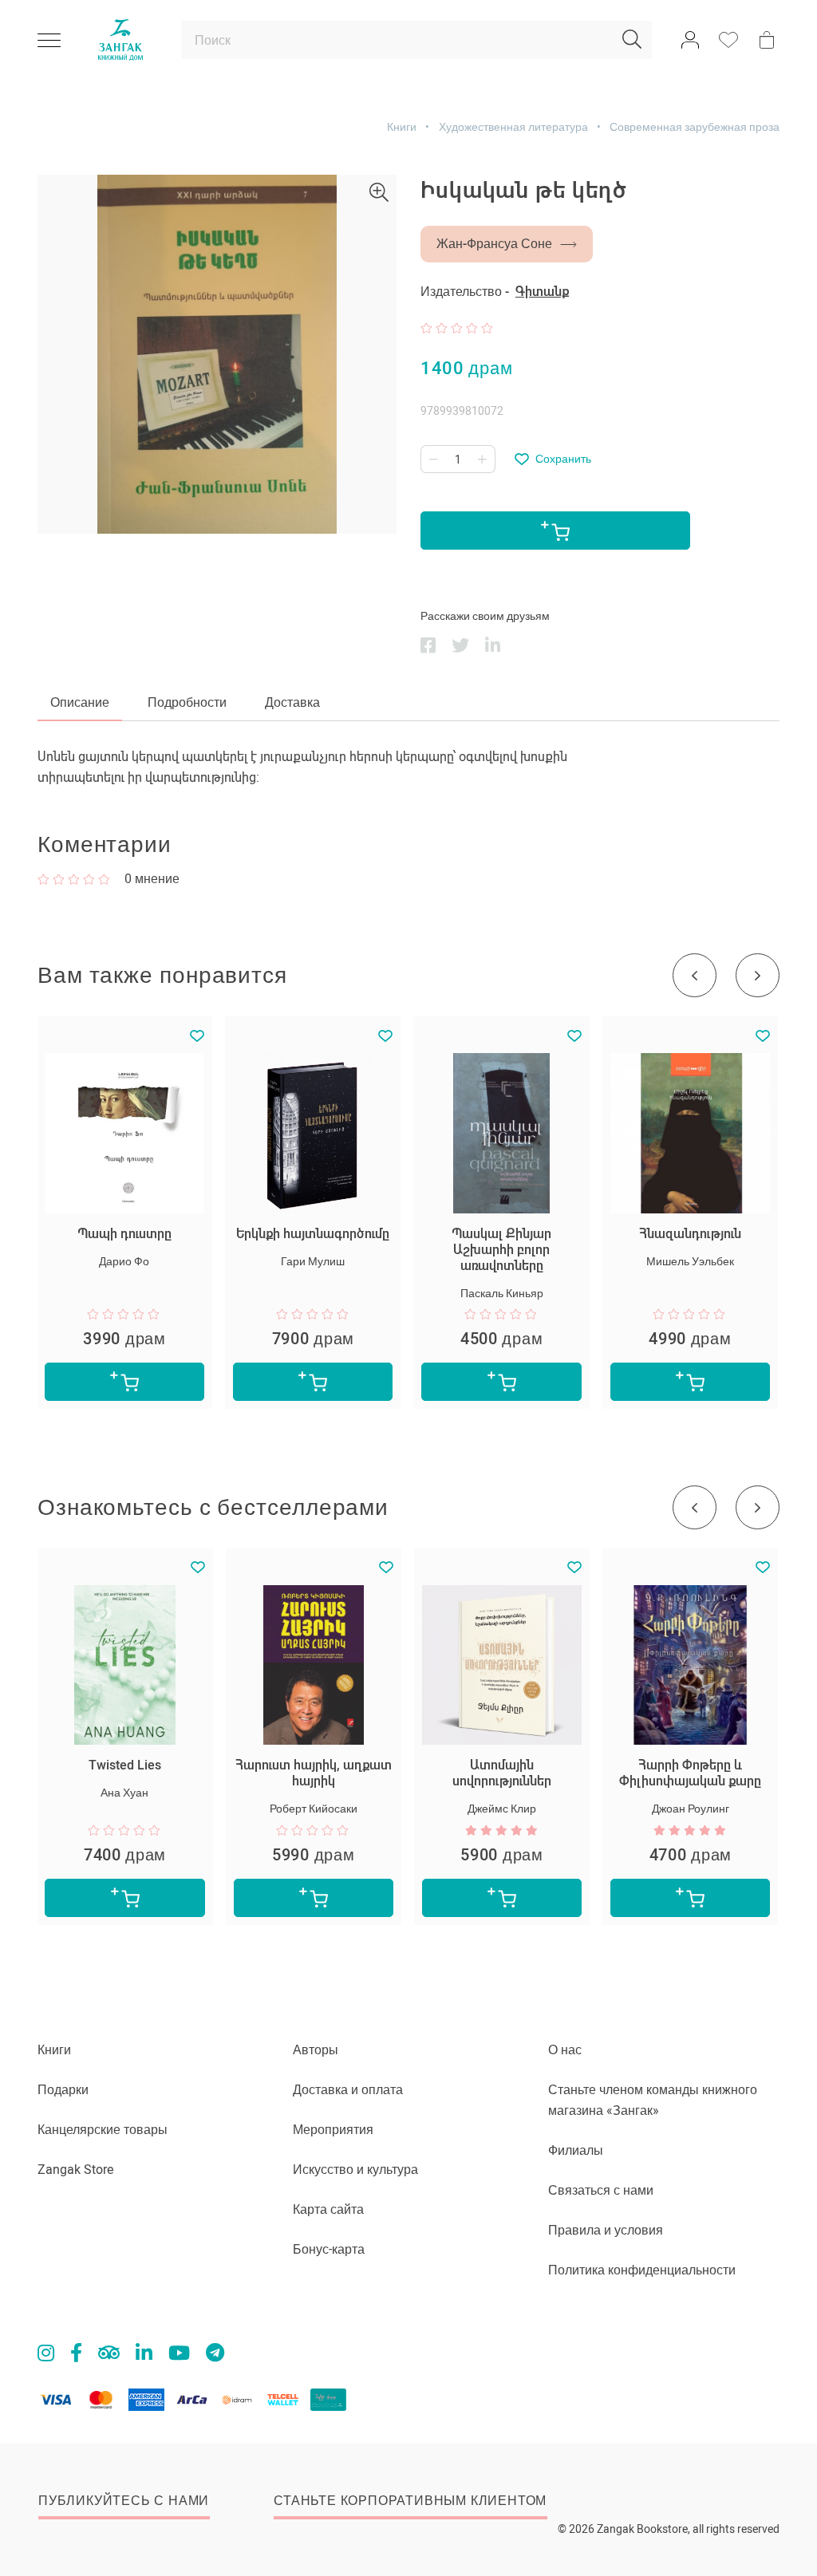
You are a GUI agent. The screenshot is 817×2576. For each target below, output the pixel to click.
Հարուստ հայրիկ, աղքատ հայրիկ (314, 1773)
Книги (402, 127)
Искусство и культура (355, 2170)
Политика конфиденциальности (642, 2270)
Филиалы (576, 2150)
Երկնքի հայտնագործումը (313, 1234)
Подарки (63, 2090)
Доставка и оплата (348, 2090)
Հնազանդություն (690, 1234)
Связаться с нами (601, 2190)
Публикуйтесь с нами (124, 2501)
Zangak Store (75, 2170)
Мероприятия (333, 2130)
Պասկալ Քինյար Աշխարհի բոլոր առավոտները (501, 1250)
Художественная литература (513, 127)
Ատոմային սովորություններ (502, 1773)
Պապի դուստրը (124, 1234)
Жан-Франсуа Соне (494, 244)
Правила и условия (606, 2230)
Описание (80, 702)
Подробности (187, 702)
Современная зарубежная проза (695, 127)
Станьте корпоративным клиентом (410, 2501)
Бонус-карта (329, 2249)
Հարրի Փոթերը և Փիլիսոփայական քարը (690, 1773)
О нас (565, 2050)
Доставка (292, 702)
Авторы (316, 2050)
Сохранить (563, 459)
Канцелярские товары (103, 2130)
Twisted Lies (125, 1765)
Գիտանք (542, 292)
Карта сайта (328, 2209)
